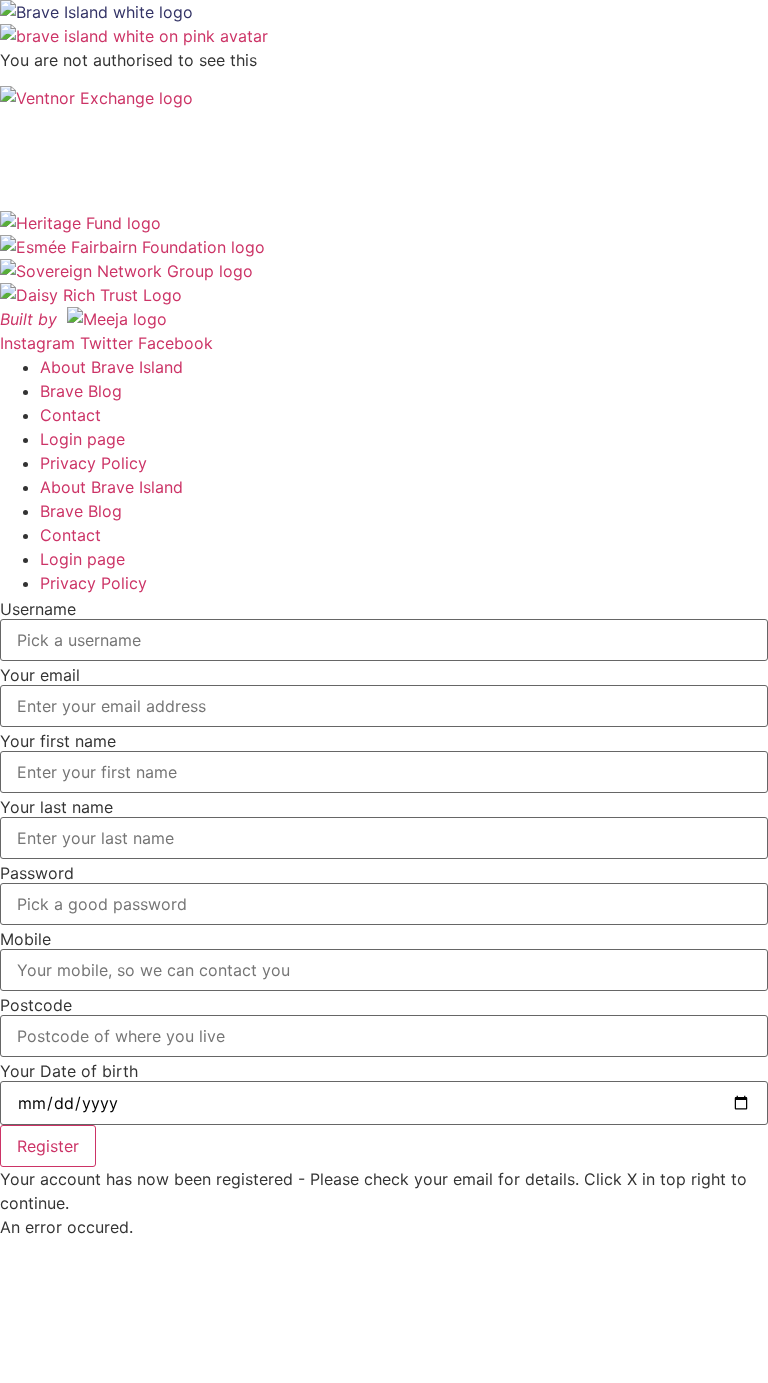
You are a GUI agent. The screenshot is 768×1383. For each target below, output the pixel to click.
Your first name (58, 741)
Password (37, 873)
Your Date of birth (69, 1071)
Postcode (36, 1005)
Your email (40, 675)
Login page (82, 439)
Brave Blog (81, 391)
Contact (70, 415)
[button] (48, 1146)
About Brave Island (111, 367)
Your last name (56, 807)
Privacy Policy (93, 463)
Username (38, 609)
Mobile (25, 939)
